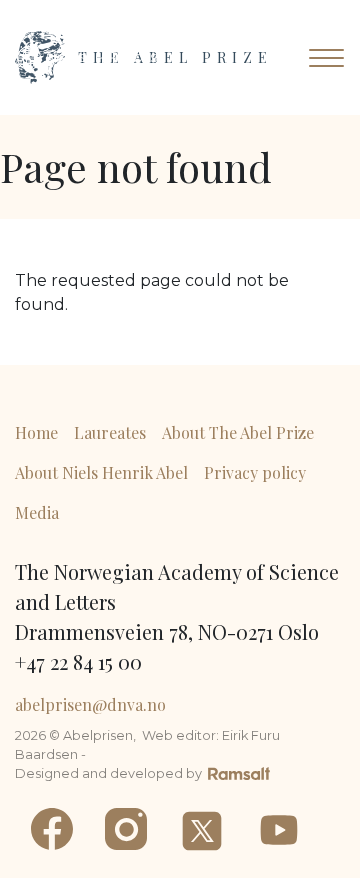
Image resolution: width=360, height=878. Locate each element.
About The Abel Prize (238, 432)
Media (37, 512)
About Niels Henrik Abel (101, 472)
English (70, 58)
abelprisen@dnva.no (90, 704)
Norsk (145, 58)
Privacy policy (255, 472)
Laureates (110, 432)
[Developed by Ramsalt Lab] (239, 771)
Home (36, 432)
